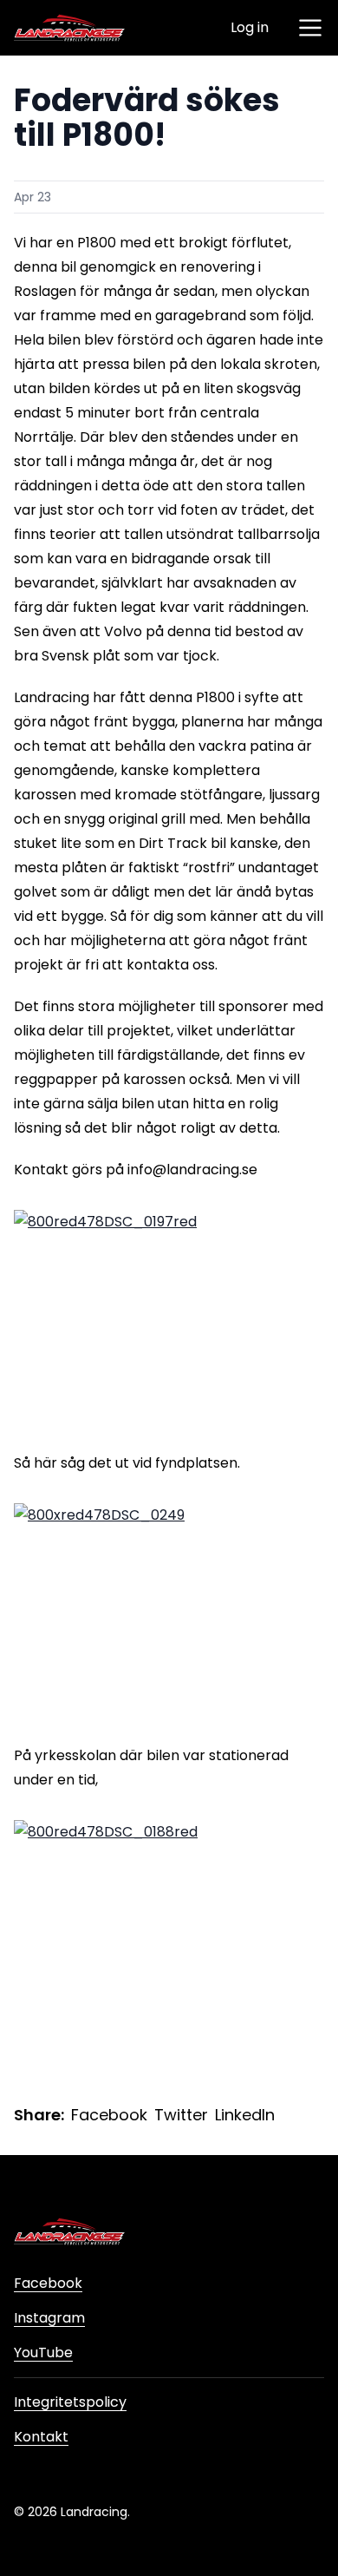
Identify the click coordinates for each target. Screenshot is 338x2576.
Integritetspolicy (70, 2402)
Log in (250, 27)
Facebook (109, 2115)
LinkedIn (245, 2115)
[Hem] (69, 28)
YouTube (43, 2353)
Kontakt (41, 2437)
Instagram (49, 2318)
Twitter (181, 2115)
